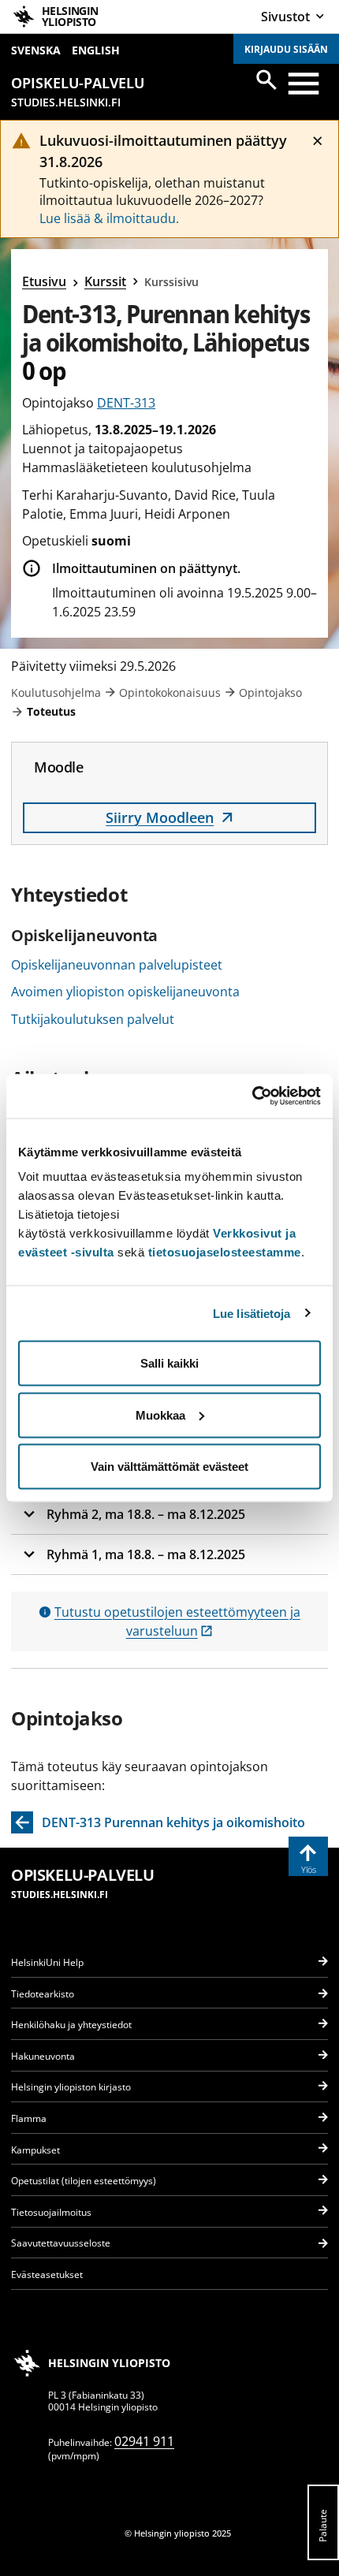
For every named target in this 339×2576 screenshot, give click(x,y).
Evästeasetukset (47, 2274)
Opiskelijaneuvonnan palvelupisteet (117, 965)
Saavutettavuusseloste (61, 2243)
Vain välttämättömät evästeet (169, 1467)
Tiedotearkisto (43, 1994)
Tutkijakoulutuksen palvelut (93, 1019)
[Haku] (266, 80)
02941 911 (144, 2441)
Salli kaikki (169, 1363)
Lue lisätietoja (252, 1313)
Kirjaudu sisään (286, 49)
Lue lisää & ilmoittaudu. (109, 218)
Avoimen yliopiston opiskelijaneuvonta (125, 992)
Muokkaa (160, 1415)
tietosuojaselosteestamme (225, 1252)
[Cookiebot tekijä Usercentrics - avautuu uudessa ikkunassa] (252, 1096)
